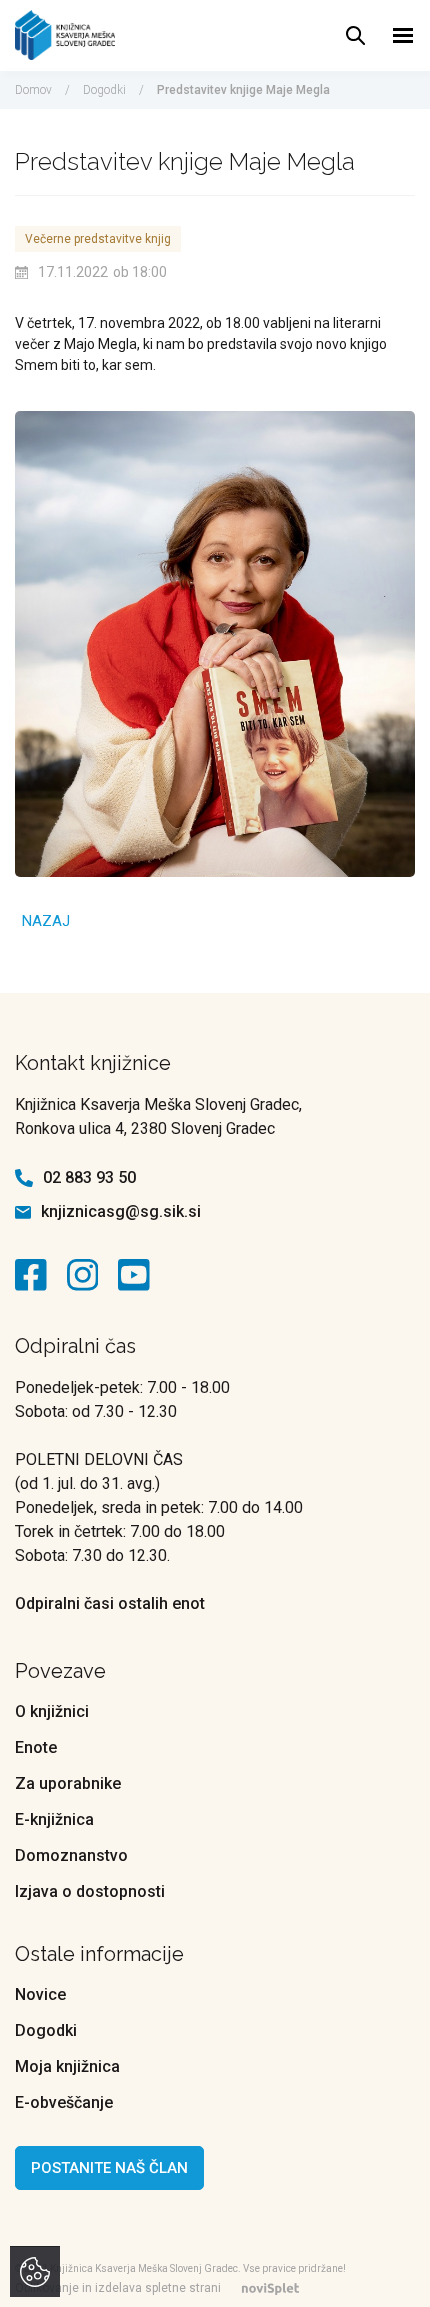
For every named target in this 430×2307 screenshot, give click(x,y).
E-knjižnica (54, 1819)
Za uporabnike (68, 1783)
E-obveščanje (64, 2102)
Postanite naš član (109, 2168)
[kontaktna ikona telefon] (24, 1178)
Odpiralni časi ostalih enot (110, 1603)
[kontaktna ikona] (36, 1275)
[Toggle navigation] (403, 35)
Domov (33, 90)
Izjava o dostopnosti (90, 1891)
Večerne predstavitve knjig (98, 239)
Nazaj (46, 921)
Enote (36, 1747)
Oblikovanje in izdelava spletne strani (118, 2288)
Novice (40, 1994)
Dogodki (104, 90)
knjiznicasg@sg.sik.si (121, 1211)
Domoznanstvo (71, 1855)
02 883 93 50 (89, 1177)
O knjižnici (52, 1711)
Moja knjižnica (67, 2066)
